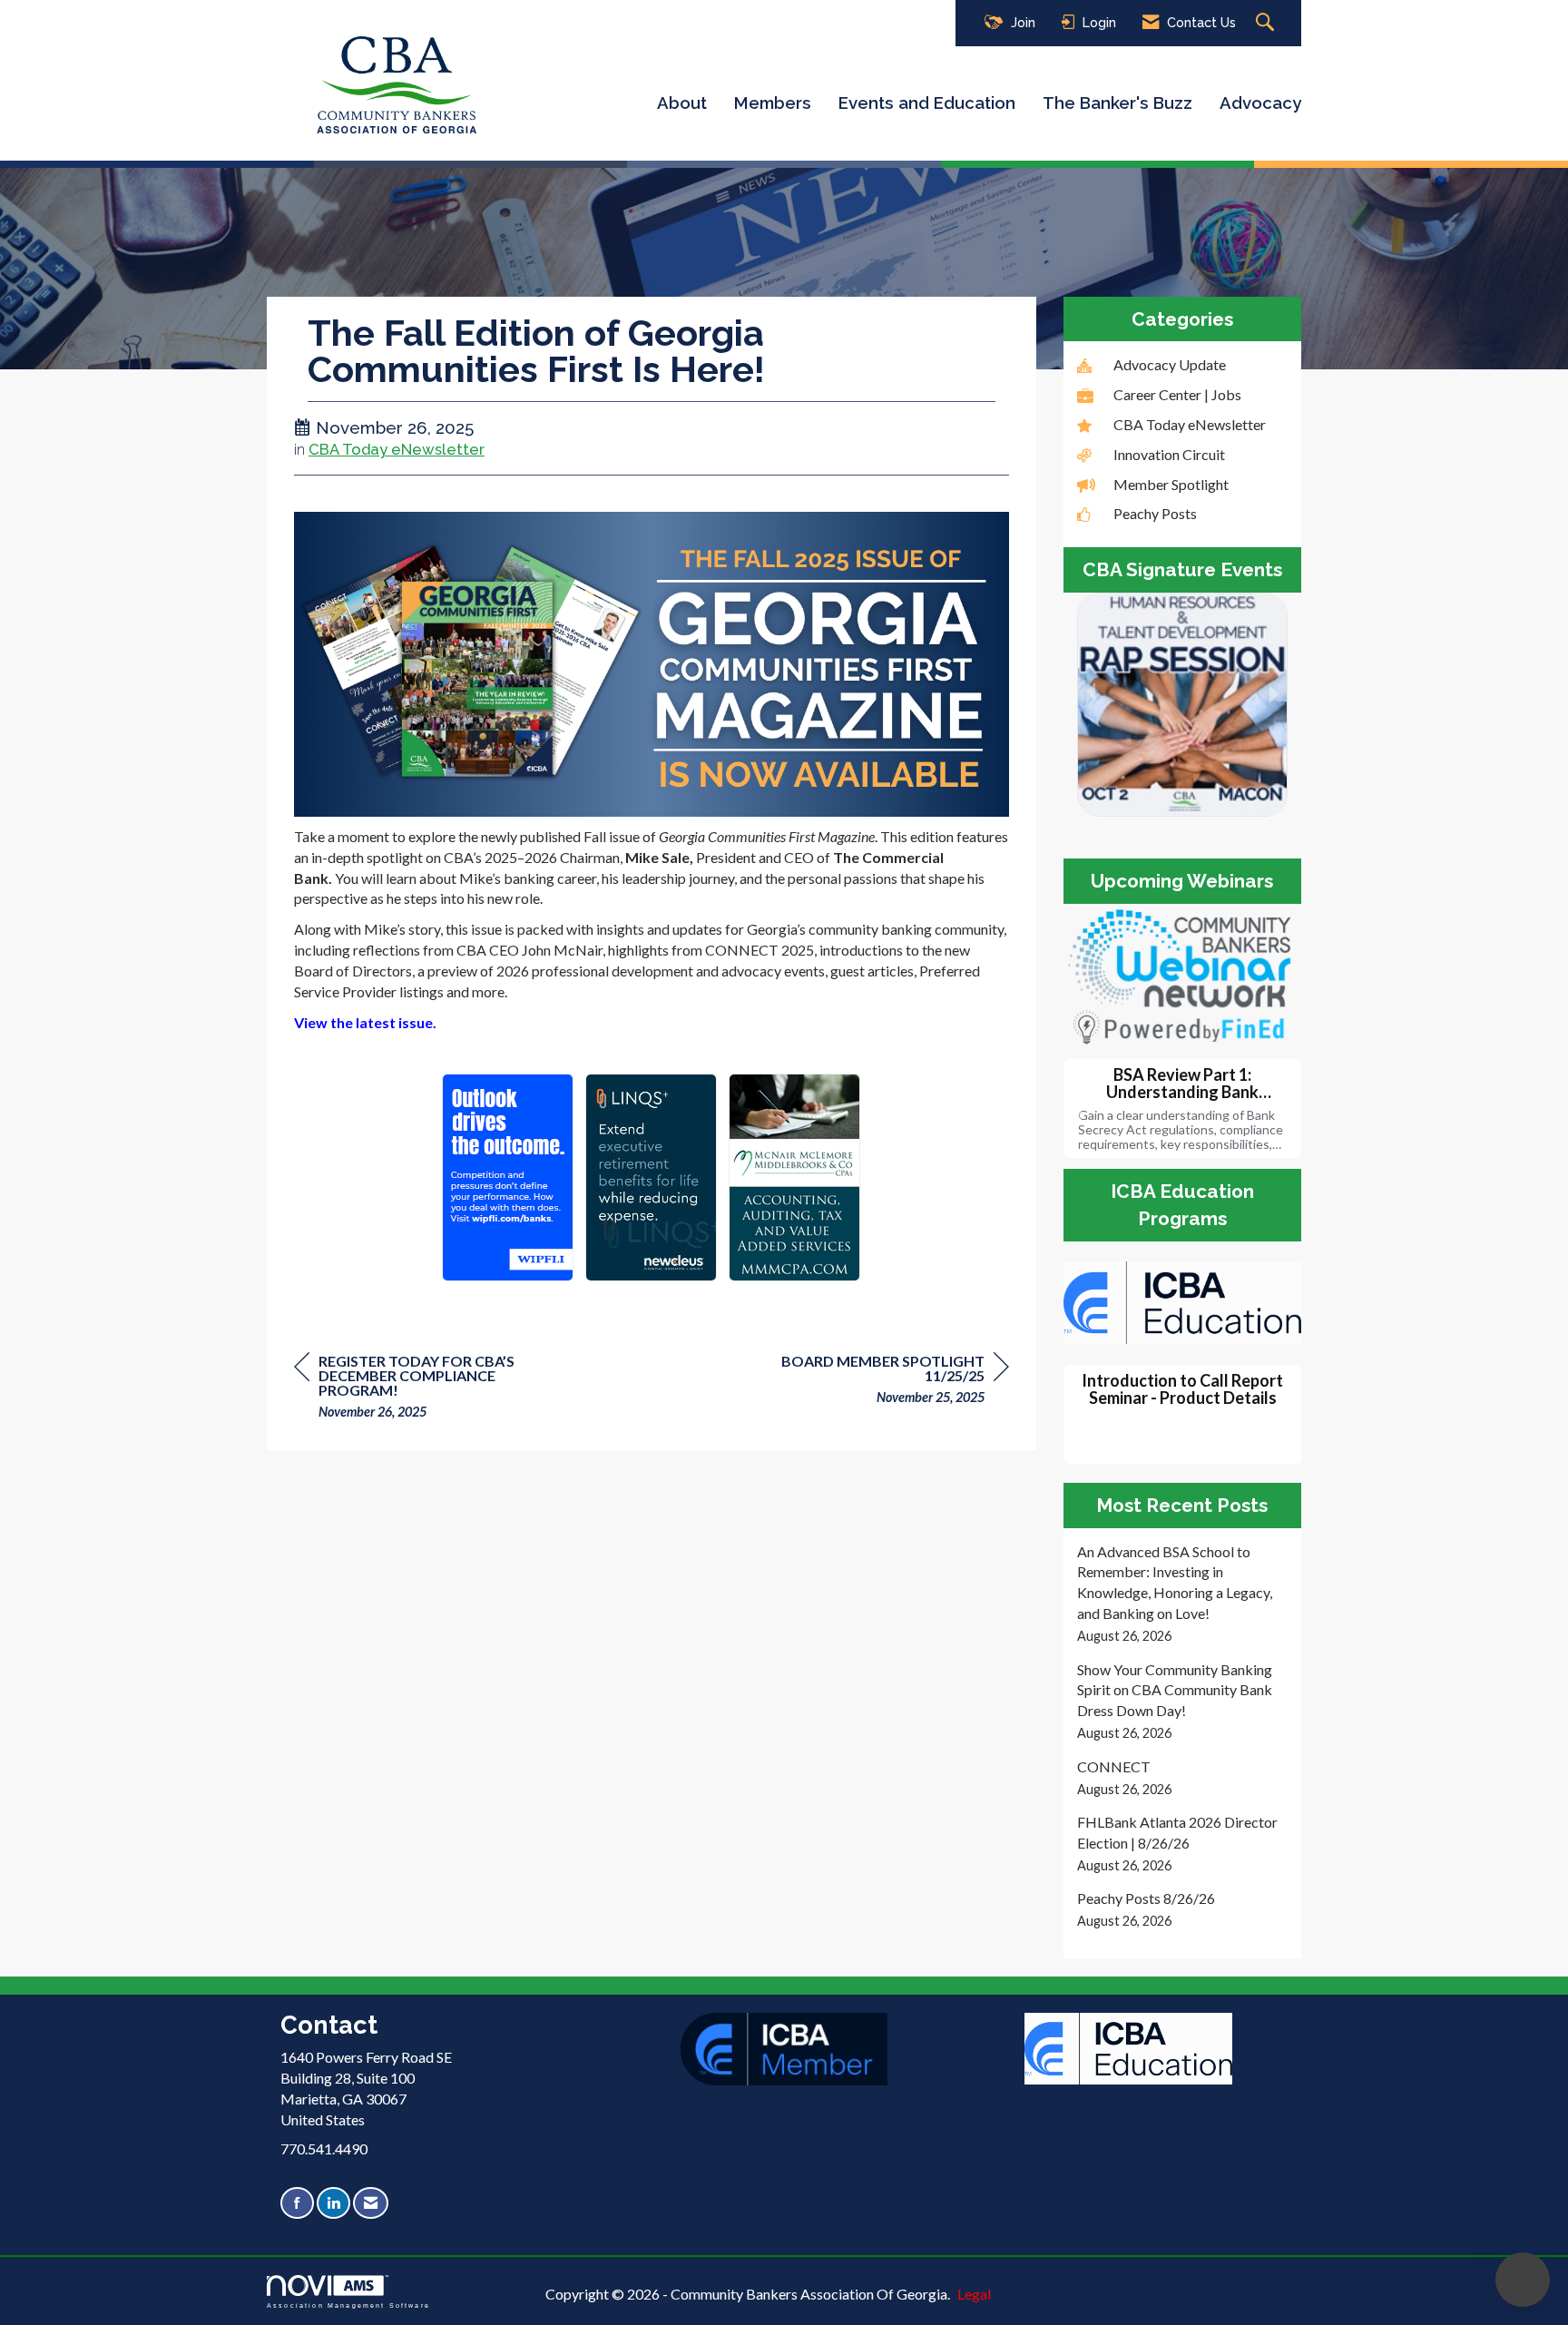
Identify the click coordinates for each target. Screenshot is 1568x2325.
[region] (873, 1382)
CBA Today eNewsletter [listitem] (1190, 424)
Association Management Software (348, 2305)
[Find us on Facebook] (297, 2203)
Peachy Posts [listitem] (1155, 513)
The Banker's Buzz (1117, 103)
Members (773, 103)
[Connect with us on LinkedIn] (333, 2203)
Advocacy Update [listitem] (1170, 364)
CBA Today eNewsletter (397, 449)
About (682, 103)
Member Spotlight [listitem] (1171, 484)
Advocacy (1260, 103)
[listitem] (1183, 1594)
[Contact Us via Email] (371, 2203)
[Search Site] (1267, 23)
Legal (974, 2294)
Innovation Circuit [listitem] (1169, 454)
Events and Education (927, 103)
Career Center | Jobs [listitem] (1177, 394)
